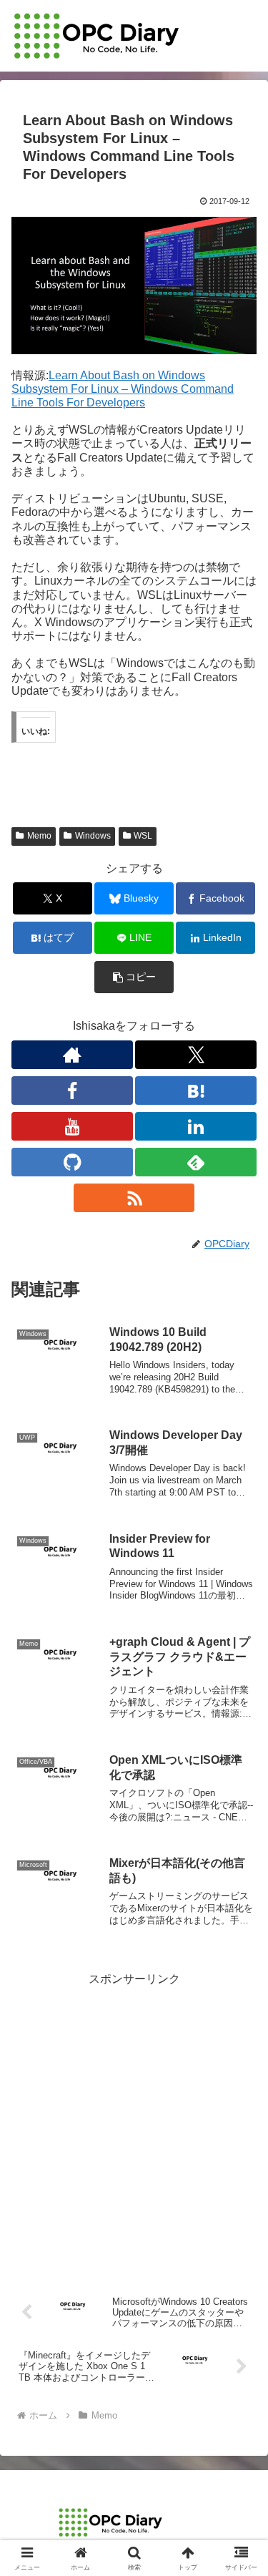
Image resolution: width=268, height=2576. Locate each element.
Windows (93, 836)
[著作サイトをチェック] (72, 1055)
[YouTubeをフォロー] (72, 1126)
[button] (134, 977)
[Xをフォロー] (196, 1055)
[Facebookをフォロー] (72, 1091)
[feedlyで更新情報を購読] (196, 1162)
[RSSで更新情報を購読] (134, 1198)
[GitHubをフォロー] (72, 1162)
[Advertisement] (134, 2124)
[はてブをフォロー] (196, 1091)
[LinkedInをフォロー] (196, 1126)
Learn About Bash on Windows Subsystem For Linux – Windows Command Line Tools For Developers (123, 389)
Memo (39, 836)
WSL (143, 836)
